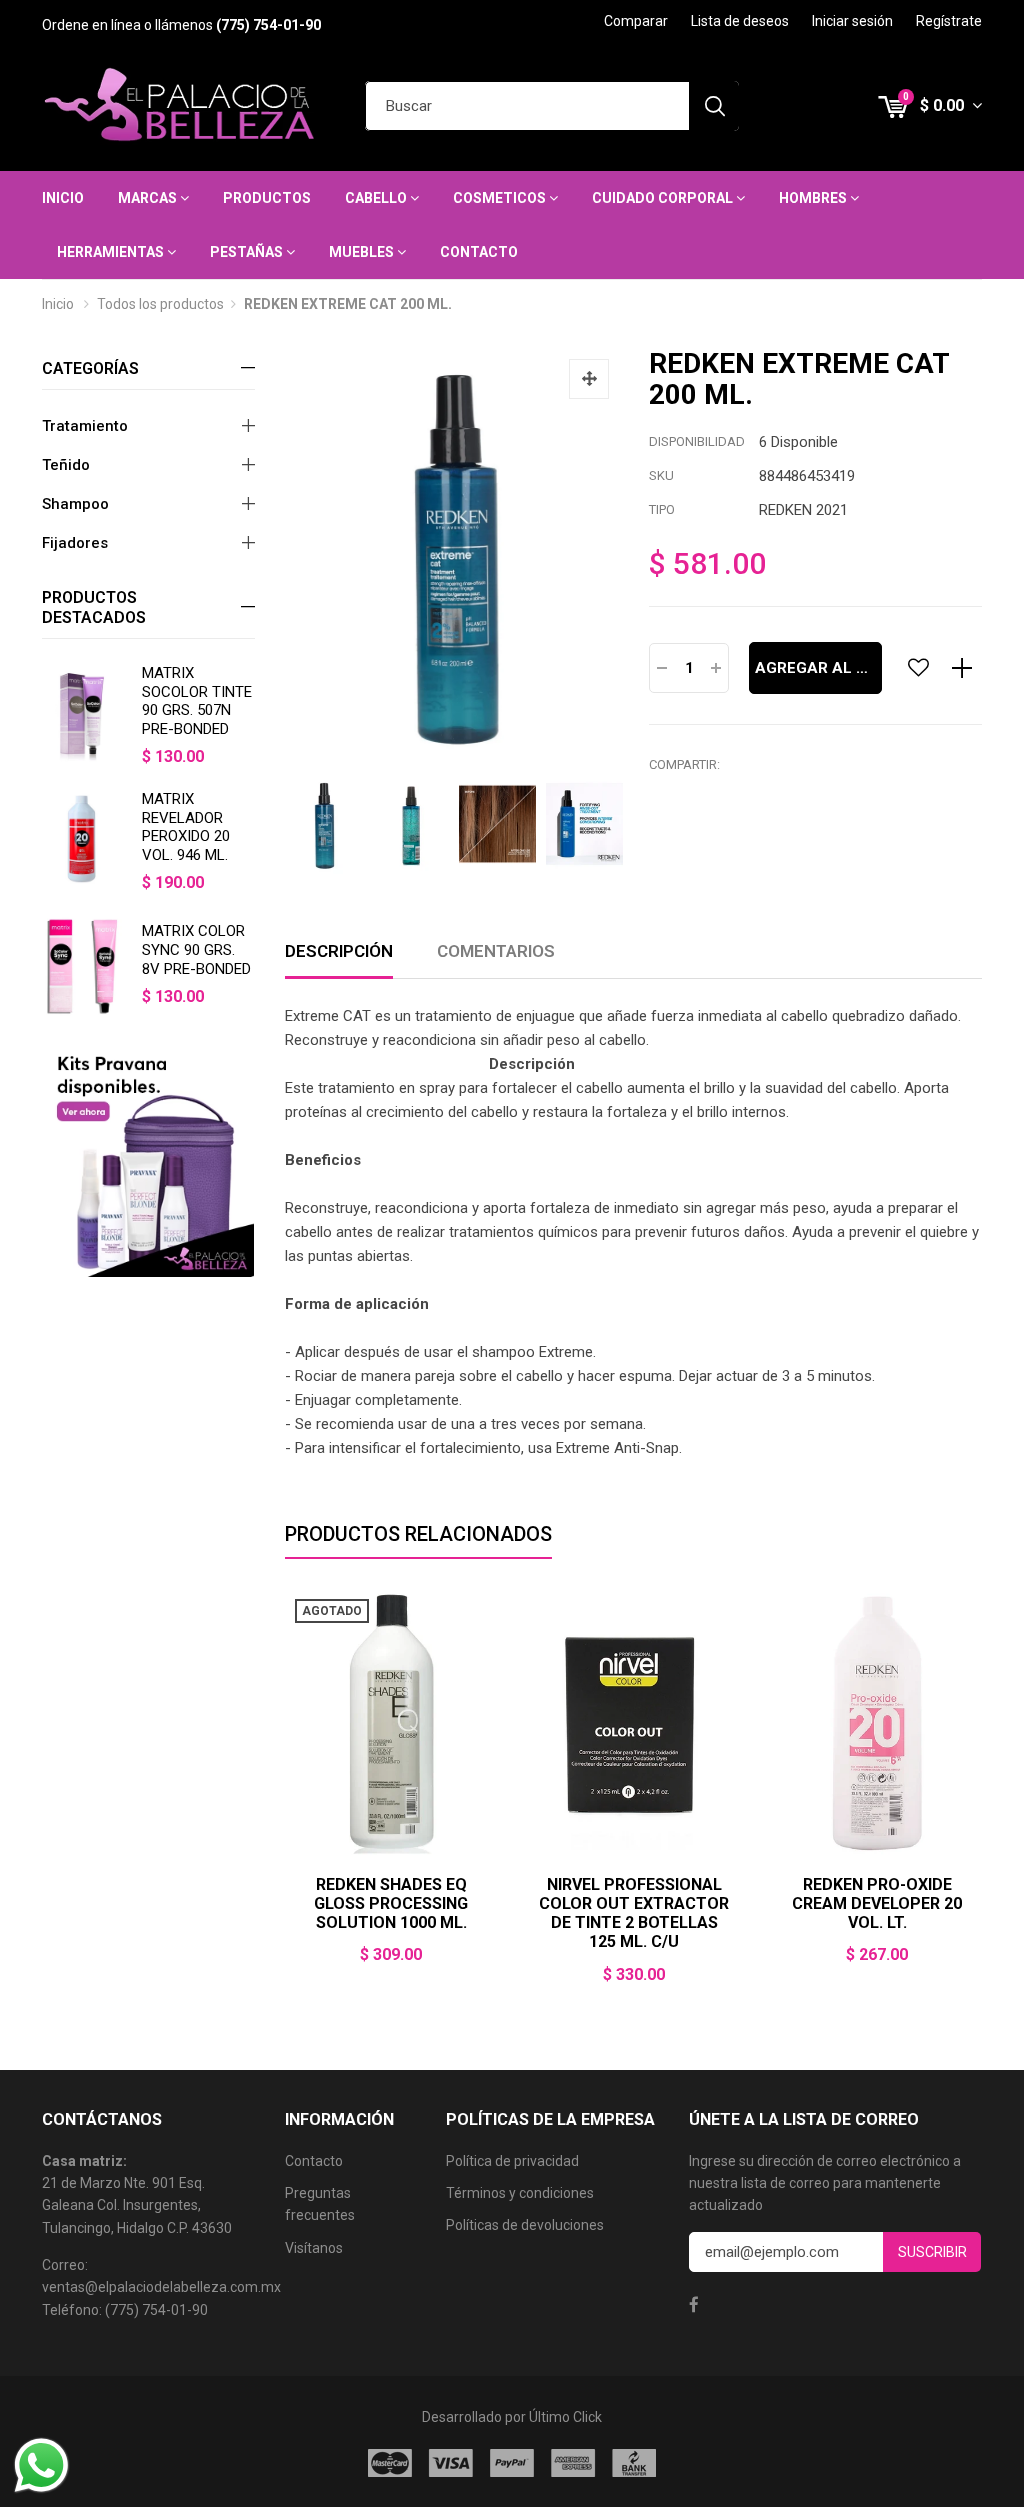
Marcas (149, 198)
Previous (285, 1799)
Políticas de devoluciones (525, 2225)
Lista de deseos (740, 21)
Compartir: (684, 764)
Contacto (479, 252)
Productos (267, 198)
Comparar (636, 21)
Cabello (377, 198)
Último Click (565, 2417)
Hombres (814, 198)
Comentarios (496, 951)
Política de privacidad (512, 2161)
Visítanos (314, 2248)
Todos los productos (160, 304)
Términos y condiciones (520, 2193)
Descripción (339, 951)
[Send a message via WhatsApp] (41, 2465)
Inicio (63, 198)
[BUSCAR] (714, 106)
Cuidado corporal (664, 198)
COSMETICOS (501, 198)
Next (609, 825)
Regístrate (949, 21)
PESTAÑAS (248, 252)
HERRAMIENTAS (112, 252)
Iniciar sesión (852, 21)
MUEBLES (363, 252)
